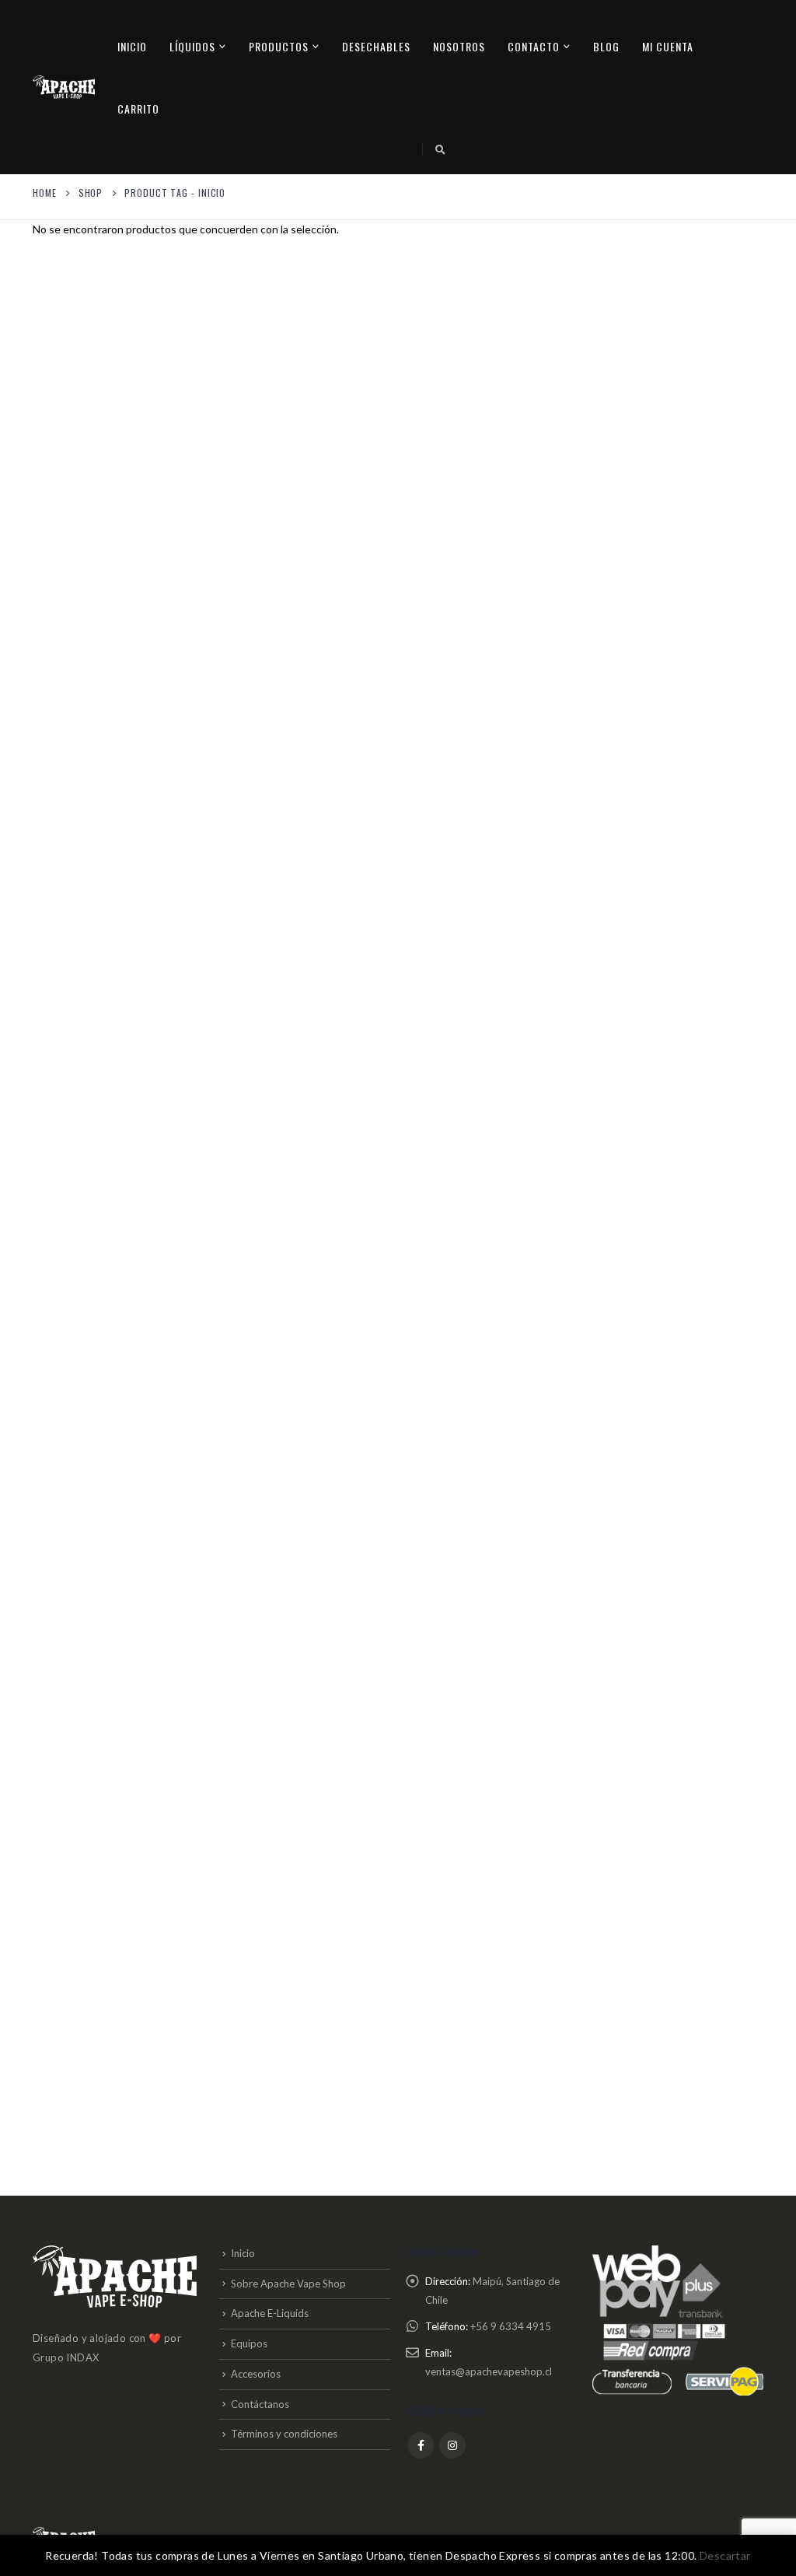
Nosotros (459, 46)
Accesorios (256, 2374)
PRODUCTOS (279, 46)
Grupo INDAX (66, 2357)
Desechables (376, 46)
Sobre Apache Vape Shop (288, 2284)
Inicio (132, 46)
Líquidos (192, 46)
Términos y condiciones (284, 2434)
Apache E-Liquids (270, 2313)
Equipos (249, 2343)
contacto (534, 46)
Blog (606, 46)
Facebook (421, 2445)
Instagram (452, 2445)
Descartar (725, 2555)
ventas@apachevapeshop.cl (489, 2371)
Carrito (138, 108)
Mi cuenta (668, 46)
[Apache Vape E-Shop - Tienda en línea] (64, 87)
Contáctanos (260, 2404)
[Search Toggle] (441, 149)
